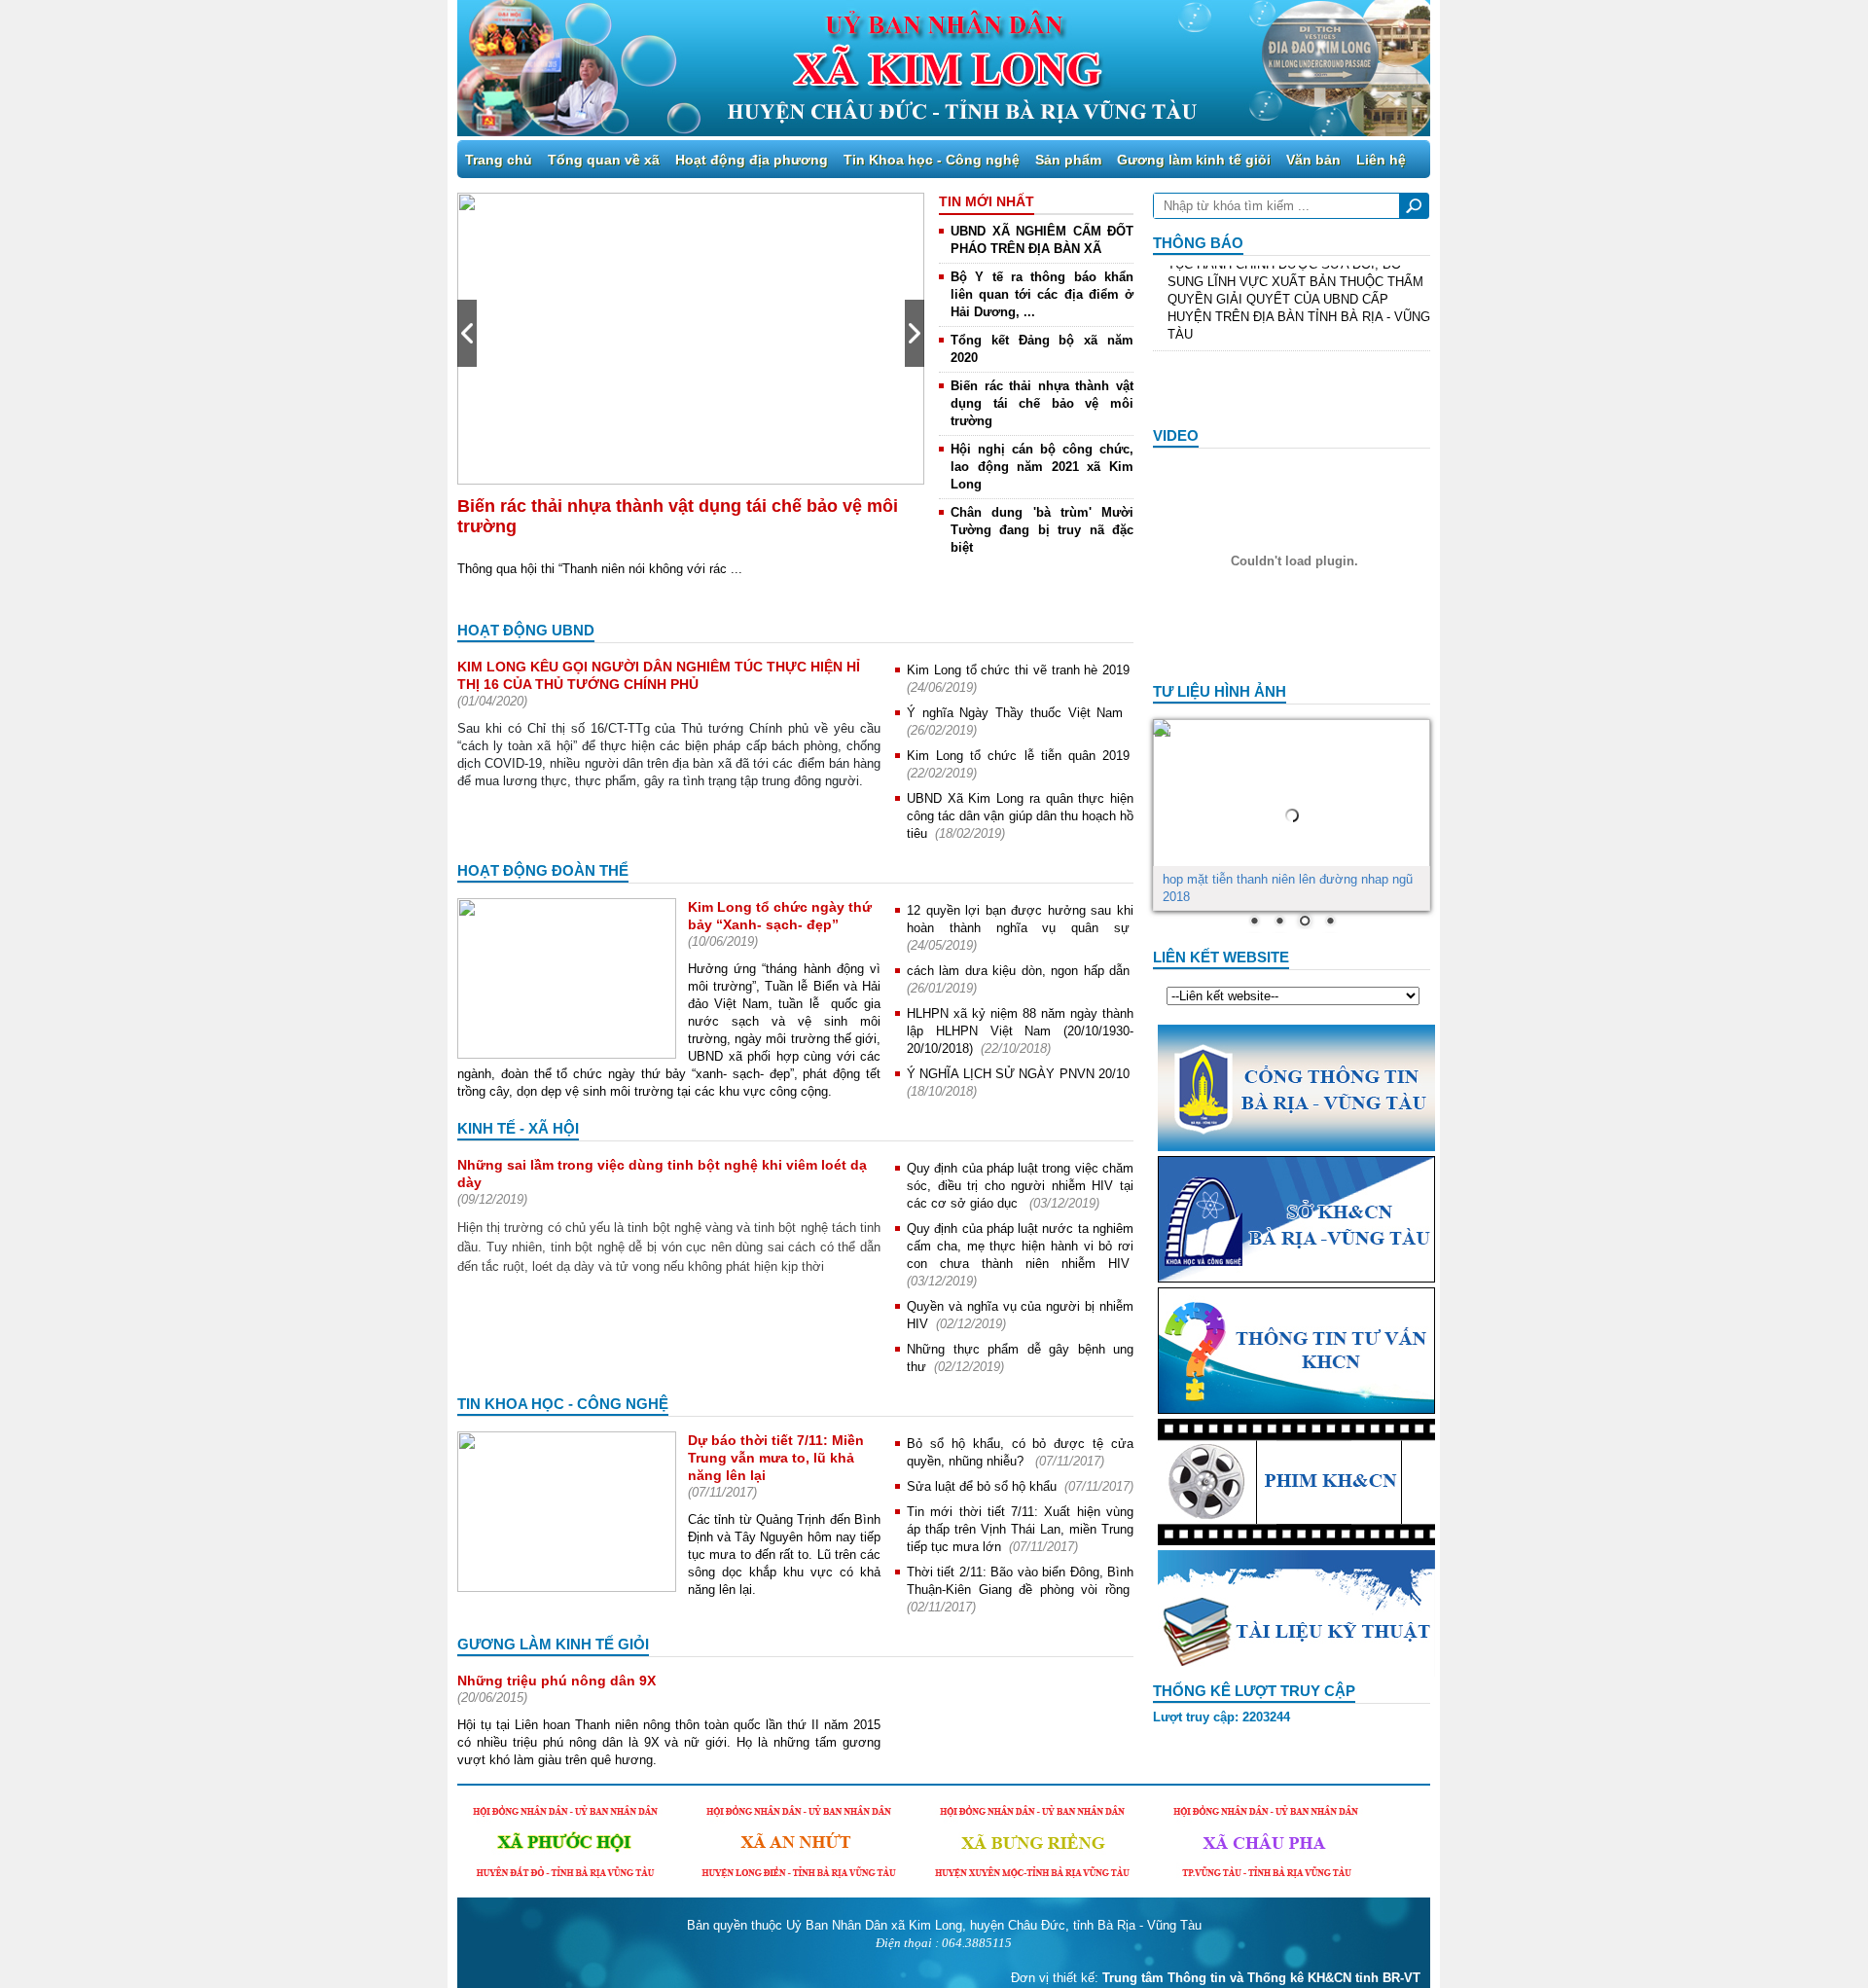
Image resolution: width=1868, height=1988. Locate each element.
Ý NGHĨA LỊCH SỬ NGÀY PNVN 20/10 (1018, 1074)
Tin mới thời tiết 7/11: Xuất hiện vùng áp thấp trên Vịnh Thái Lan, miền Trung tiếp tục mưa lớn (1020, 1529)
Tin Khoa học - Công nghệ (932, 160)
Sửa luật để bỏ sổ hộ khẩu (982, 1486)
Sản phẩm (1068, 160)
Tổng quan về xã (604, 160)
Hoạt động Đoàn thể (543, 870)
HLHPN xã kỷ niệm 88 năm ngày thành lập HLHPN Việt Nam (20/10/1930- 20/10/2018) (1020, 1031)
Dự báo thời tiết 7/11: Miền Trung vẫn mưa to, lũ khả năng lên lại (776, 1458)
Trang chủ (499, 160)
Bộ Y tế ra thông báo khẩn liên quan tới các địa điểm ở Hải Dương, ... (1042, 294)
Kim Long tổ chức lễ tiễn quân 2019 (1018, 756)
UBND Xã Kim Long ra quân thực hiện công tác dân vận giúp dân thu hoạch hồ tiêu (1020, 816)
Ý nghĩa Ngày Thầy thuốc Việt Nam (1018, 713)
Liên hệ (1381, 160)
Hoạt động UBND (526, 630)
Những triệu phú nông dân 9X (557, 1681)
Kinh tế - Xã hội (518, 1128)
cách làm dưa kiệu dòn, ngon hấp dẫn (1018, 971)
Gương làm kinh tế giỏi (1194, 160)
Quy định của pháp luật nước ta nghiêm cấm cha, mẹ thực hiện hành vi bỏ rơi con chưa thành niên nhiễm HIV (1020, 1246)
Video (1176, 435)
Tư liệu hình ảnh (1220, 691)
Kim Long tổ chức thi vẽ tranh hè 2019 (1018, 670)
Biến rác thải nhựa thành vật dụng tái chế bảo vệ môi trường (1042, 403)
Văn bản (1313, 160)
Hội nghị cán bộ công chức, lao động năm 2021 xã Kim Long (1042, 467)
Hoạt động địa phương (752, 160)
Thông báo (1198, 243)
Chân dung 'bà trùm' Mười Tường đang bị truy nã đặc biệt (1042, 530)
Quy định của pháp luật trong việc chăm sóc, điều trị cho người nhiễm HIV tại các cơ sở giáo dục (1020, 1186)
